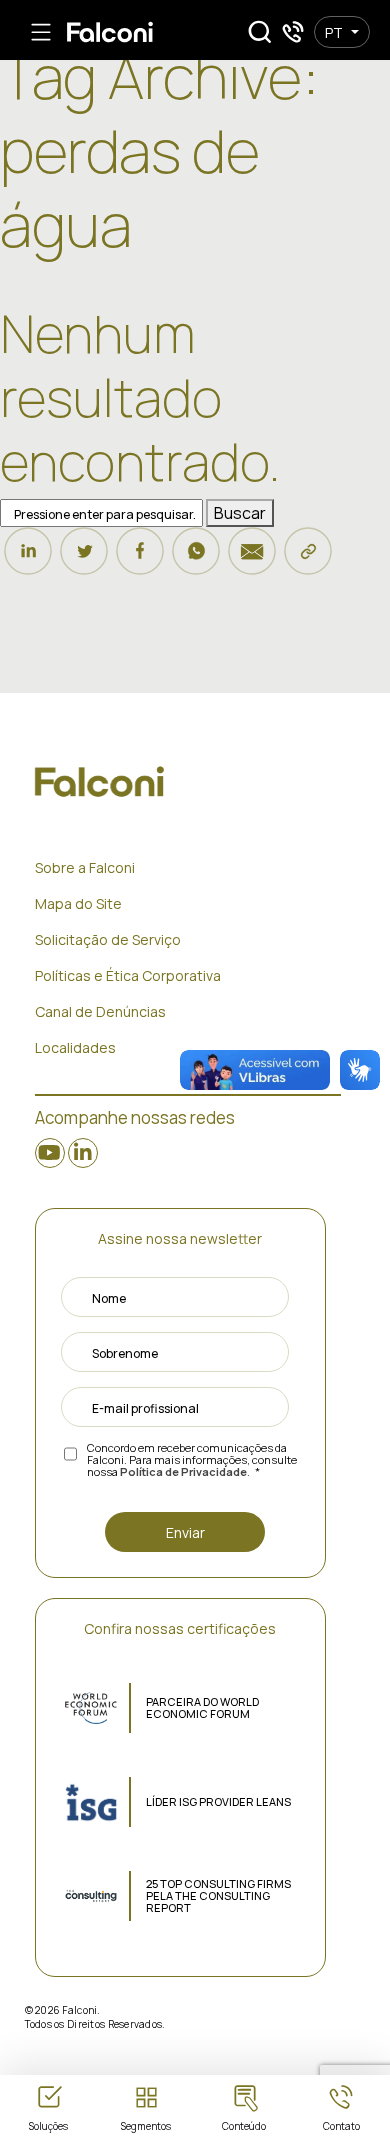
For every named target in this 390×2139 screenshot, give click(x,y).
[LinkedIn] (28, 560)
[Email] (252, 560)
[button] (260, 32)
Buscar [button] (240, 513)
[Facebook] (140, 560)
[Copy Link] (308, 560)
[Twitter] (84, 560)
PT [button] (334, 32)
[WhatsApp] (196, 560)
